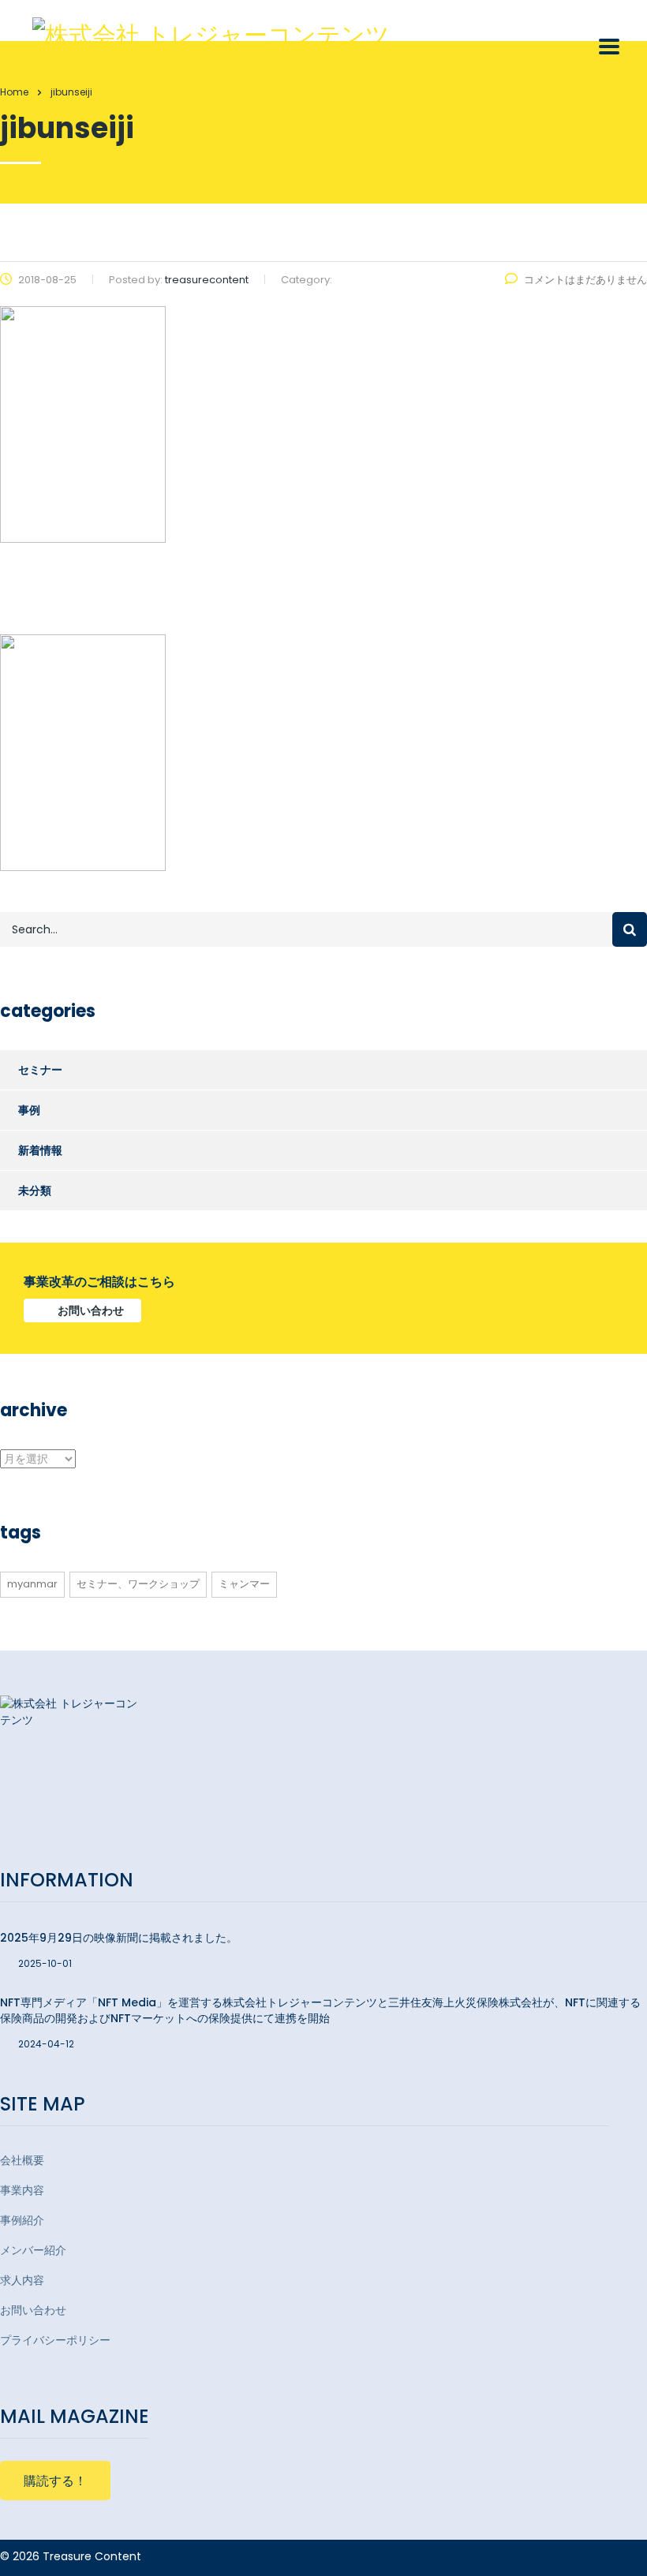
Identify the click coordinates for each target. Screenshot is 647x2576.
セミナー (40, 1070)
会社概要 (22, 2160)
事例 (29, 1110)
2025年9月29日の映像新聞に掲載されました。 (119, 1938)
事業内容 (22, 2190)
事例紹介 (22, 2220)
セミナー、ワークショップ (138, 1584)
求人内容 (22, 2280)
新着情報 (40, 1150)
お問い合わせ (91, 1310)
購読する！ (55, 2481)
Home (14, 92)
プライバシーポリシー (55, 2340)
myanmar (32, 1584)
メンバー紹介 (33, 2250)
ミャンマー (244, 1584)
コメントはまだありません (585, 280)
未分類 (35, 1191)
